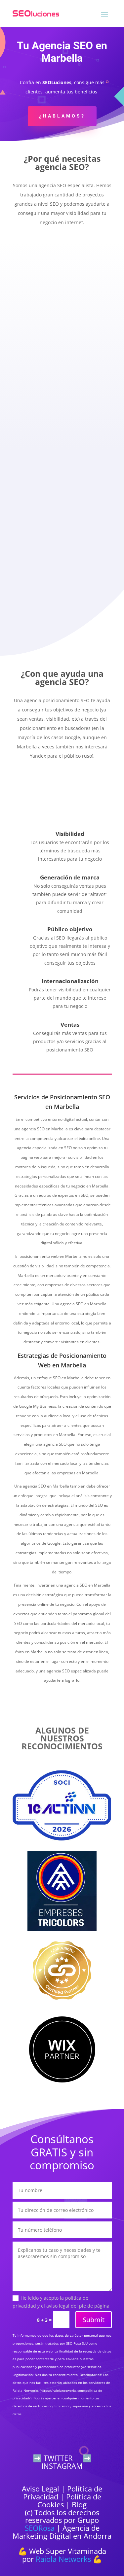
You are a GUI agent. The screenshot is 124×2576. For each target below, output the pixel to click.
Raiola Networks (63, 2559)
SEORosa (40, 2528)
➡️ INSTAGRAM (66, 2462)
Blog (79, 2504)
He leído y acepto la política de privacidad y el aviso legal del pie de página (61, 2302)
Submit (94, 2320)
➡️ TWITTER (53, 2458)
